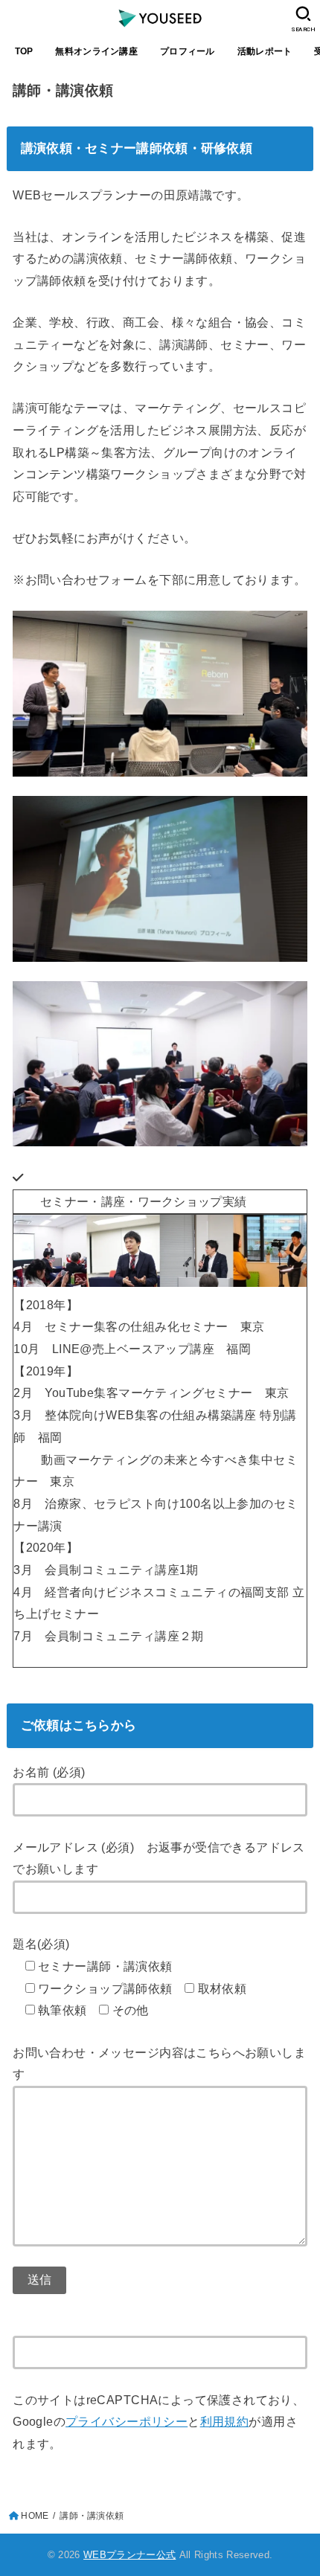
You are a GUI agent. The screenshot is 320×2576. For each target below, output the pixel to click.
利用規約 (225, 2421)
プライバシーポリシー (127, 2421)
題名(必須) (41, 1944)
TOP (24, 51)
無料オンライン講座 (96, 51)
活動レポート (265, 51)
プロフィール (188, 51)
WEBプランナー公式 (129, 2555)
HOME (35, 2516)
